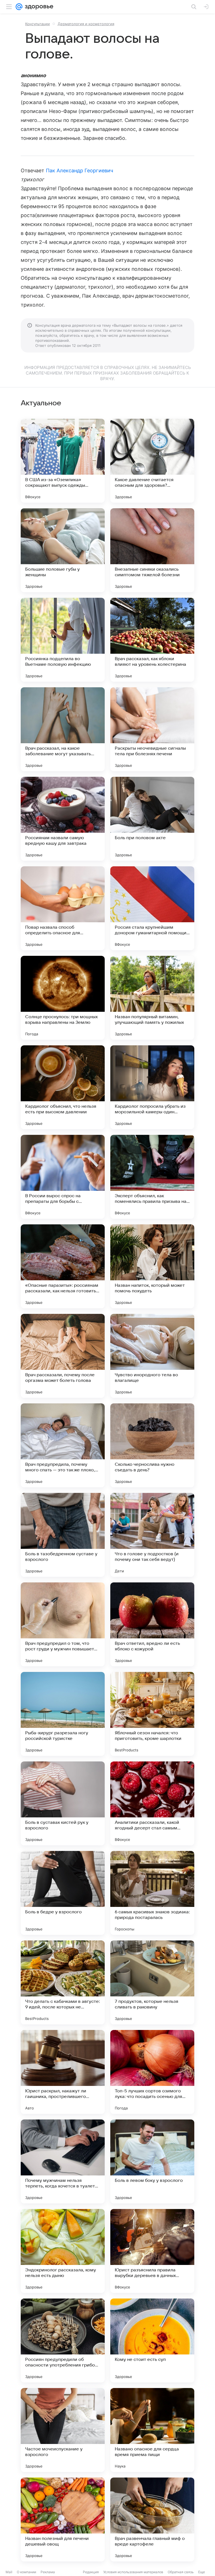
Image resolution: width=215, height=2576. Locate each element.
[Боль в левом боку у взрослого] (152, 2161)
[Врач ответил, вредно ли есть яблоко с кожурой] (152, 1624)
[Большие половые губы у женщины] (63, 550)
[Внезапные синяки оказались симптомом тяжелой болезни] (152, 550)
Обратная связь (181, 2572)
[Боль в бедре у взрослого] (63, 1893)
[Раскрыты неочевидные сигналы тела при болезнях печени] (152, 729)
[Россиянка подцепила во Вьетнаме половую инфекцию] (63, 640)
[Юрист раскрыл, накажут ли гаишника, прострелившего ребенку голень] (63, 2072)
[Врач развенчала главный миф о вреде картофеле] (152, 2519)
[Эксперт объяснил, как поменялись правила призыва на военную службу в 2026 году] (152, 1177)
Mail (9, 2572)
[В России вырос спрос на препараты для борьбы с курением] (63, 1177)
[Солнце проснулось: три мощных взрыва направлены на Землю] (63, 998)
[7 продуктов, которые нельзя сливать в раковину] (152, 1982)
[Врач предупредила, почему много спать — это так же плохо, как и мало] (63, 1445)
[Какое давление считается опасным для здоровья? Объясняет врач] (152, 461)
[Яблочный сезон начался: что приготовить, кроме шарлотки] (152, 1714)
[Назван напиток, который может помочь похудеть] (152, 1266)
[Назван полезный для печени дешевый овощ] (63, 2519)
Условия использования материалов (133, 2572)
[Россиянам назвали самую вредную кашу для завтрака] (63, 819)
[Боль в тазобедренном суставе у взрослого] (63, 1535)
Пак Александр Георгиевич (80, 170)
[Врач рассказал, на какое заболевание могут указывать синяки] (63, 729)
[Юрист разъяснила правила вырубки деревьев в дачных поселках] (152, 2251)
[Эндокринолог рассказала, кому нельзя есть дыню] (63, 2251)
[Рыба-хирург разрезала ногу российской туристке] (63, 1714)
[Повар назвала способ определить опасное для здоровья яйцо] (63, 908)
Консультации (38, 24)
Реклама (48, 2572)
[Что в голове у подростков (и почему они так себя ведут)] (152, 1535)
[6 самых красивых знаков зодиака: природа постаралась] (152, 1893)
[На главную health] (38, 7)
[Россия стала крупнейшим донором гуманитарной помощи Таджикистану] (152, 908)
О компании (26, 2572)
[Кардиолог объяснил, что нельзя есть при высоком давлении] (63, 1087)
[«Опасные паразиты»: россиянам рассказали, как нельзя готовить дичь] (63, 1266)
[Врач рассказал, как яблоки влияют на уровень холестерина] (152, 640)
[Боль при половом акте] (152, 819)
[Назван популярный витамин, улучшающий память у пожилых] (152, 998)
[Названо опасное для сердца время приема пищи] (152, 2430)
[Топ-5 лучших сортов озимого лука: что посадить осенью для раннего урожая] (152, 2072)
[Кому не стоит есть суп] (152, 2340)
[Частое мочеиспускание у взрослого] (63, 2430)
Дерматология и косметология (86, 24)
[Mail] (19, 7)
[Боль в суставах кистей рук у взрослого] (63, 1803)
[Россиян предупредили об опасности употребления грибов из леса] (63, 2340)
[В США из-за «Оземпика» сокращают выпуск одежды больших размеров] (63, 461)
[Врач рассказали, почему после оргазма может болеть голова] (63, 1356)
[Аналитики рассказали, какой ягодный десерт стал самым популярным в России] (152, 1803)
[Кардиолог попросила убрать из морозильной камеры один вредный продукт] (152, 1087)
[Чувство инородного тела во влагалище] (152, 1356)
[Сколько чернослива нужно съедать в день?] (152, 1445)
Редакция (91, 2572)
